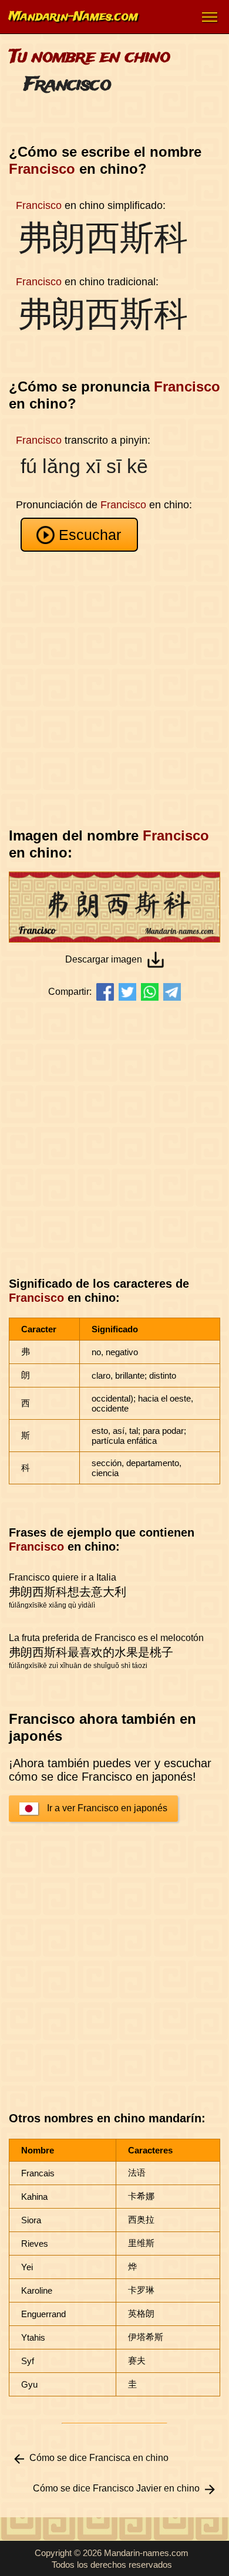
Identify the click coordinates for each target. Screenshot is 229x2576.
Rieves (35, 2244)
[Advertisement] (114, 690)
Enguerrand (43, 2314)
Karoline (37, 2290)
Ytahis (33, 2337)
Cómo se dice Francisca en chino (99, 2458)
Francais (38, 2173)
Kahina (34, 2197)
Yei (27, 2267)
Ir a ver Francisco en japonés (107, 1808)
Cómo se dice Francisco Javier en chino (116, 2488)
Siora (31, 2220)
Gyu (29, 2384)
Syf (28, 2361)
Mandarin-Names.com (73, 17)
